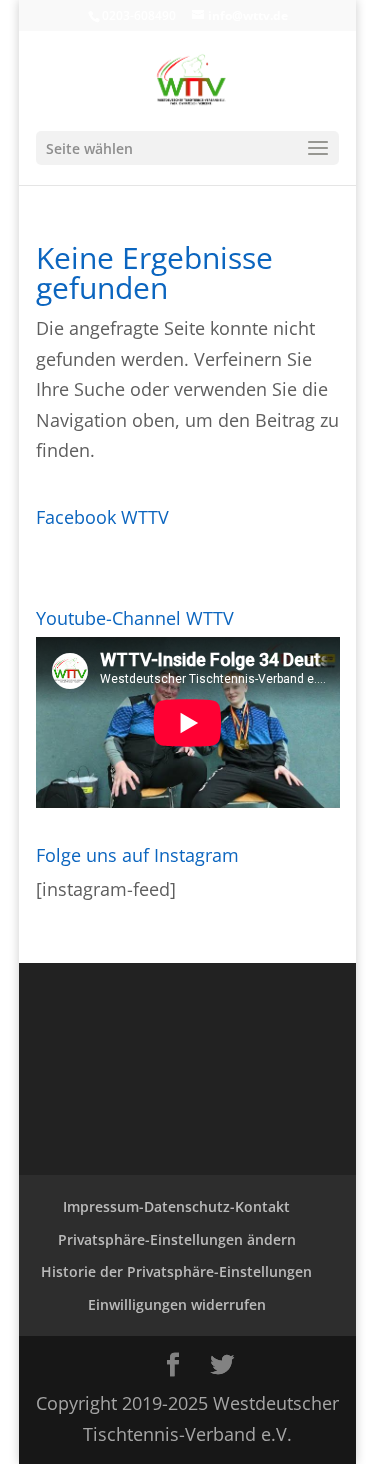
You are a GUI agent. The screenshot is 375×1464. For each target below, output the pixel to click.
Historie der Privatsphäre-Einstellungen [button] (176, 1271)
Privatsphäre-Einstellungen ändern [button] (177, 1239)
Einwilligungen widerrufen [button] (177, 1304)
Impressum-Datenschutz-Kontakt (176, 1206)
